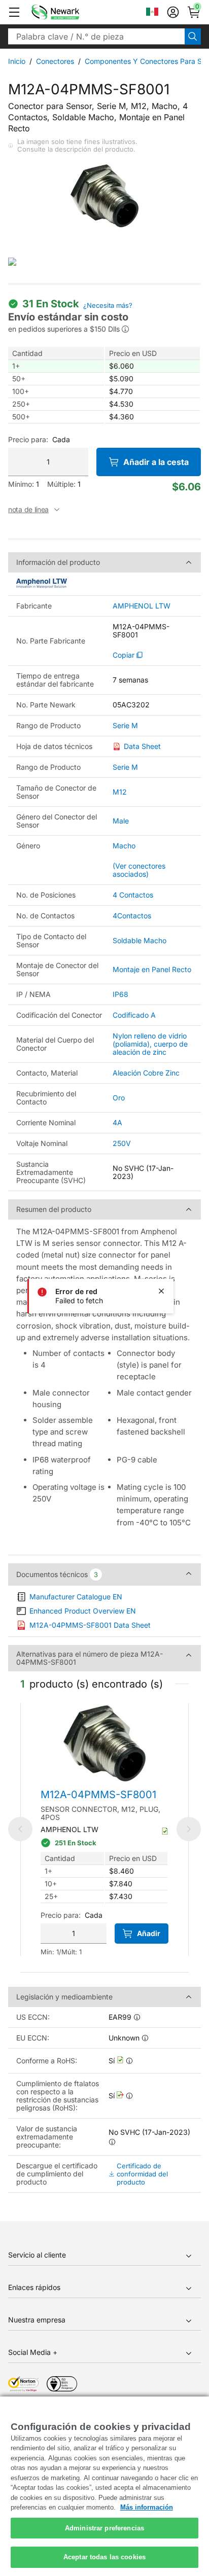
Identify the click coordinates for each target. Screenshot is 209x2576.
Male (121, 821)
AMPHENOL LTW (142, 606)
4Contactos (132, 916)
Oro (119, 1098)
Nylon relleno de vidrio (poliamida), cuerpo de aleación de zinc (150, 1044)
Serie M (125, 726)
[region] (104, 2486)
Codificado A (134, 1015)
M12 (120, 792)
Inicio (17, 61)
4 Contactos (133, 895)
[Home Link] (71, 12)
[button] (14, 12)
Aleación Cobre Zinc (146, 1073)
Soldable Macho (140, 940)
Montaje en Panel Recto (152, 969)
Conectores (55, 61)
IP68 (120, 994)
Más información (147, 2507)
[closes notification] (161, 1291)
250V (122, 1143)
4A (117, 1122)
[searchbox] (96, 37)
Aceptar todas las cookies (104, 2557)
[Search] (193, 37)
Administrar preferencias (104, 2528)
